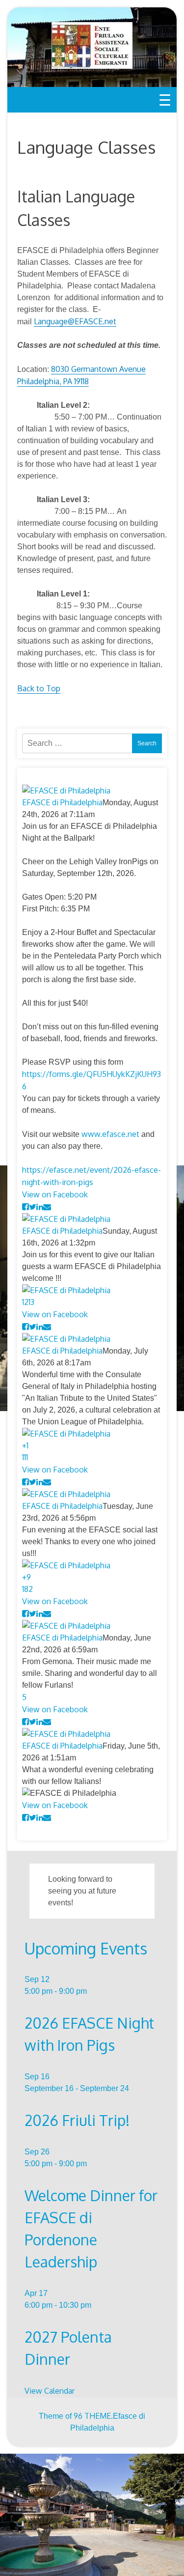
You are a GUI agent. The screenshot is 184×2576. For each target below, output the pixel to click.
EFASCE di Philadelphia (62, 802)
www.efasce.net (110, 1134)
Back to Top (39, 688)
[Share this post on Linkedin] (40, 1207)
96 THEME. (93, 2416)
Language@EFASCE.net (75, 321)
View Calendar (50, 2391)
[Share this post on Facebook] (26, 1207)
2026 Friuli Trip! (77, 2120)
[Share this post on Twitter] (33, 1207)
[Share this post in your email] (47, 1207)
